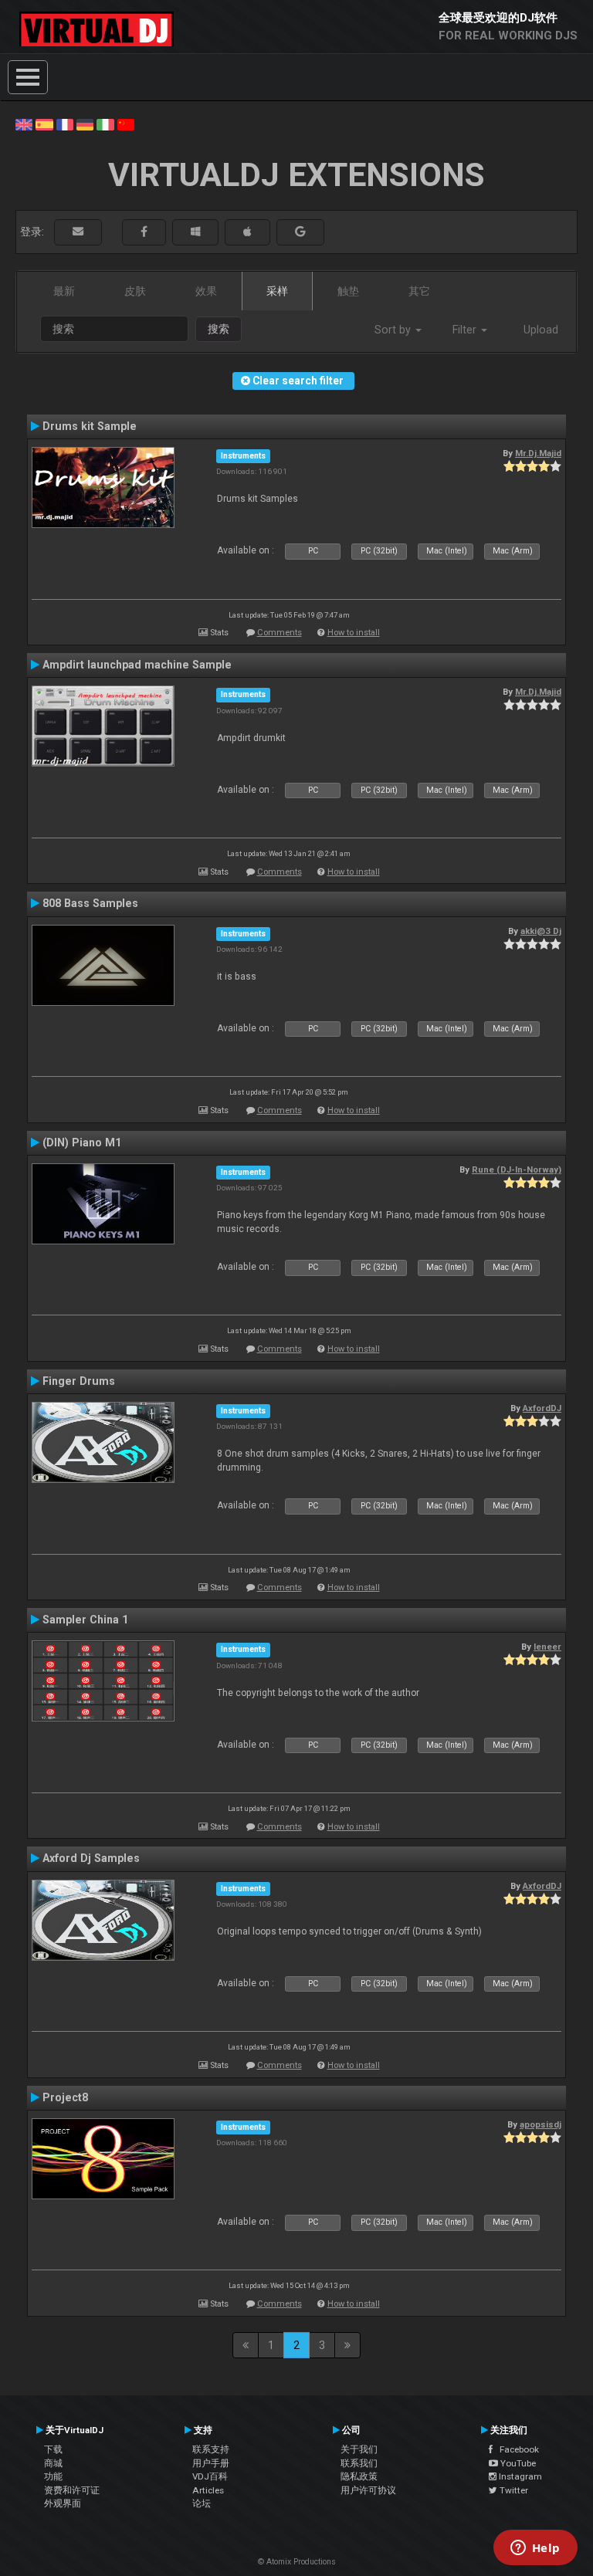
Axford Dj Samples (91, 1858)
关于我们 (359, 2449)
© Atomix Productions (297, 2562)
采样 (277, 291)
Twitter (513, 2490)
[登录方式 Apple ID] (247, 232)
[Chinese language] (126, 124)
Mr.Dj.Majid (538, 453)
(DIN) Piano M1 (82, 1142)
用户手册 (211, 2463)
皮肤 (135, 291)
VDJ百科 (210, 2476)
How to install (354, 633)
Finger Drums (79, 1381)
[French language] (65, 124)
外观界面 (63, 2503)
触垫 (348, 291)
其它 (419, 291)
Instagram (519, 2476)
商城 (53, 2463)
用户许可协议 (368, 2490)
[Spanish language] (44, 124)
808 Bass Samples (90, 903)
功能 (53, 2476)
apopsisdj (540, 2124)
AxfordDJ (542, 1408)
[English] (24, 124)
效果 (206, 291)
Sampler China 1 (85, 1620)
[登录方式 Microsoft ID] (195, 232)
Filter (466, 330)
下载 (53, 2449)
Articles (208, 2490)
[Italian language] (105, 124)
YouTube (517, 2463)
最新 (64, 291)
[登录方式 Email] (78, 232)
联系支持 (211, 2449)
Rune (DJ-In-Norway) (517, 1170)
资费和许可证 (72, 2490)
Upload (541, 330)
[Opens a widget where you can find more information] (535, 2549)
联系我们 (359, 2463)
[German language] (85, 124)
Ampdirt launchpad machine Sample (137, 665)
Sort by (394, 330)
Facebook (516, 2449)
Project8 (65, 2097)
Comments (280, 633)
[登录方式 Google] (300, 232)
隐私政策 (359, 2476)
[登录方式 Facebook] (144, 232)
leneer (547, 1647)
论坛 (202, 2503)
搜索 (219, 329)
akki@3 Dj (541, 931)
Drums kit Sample (90, 426)
